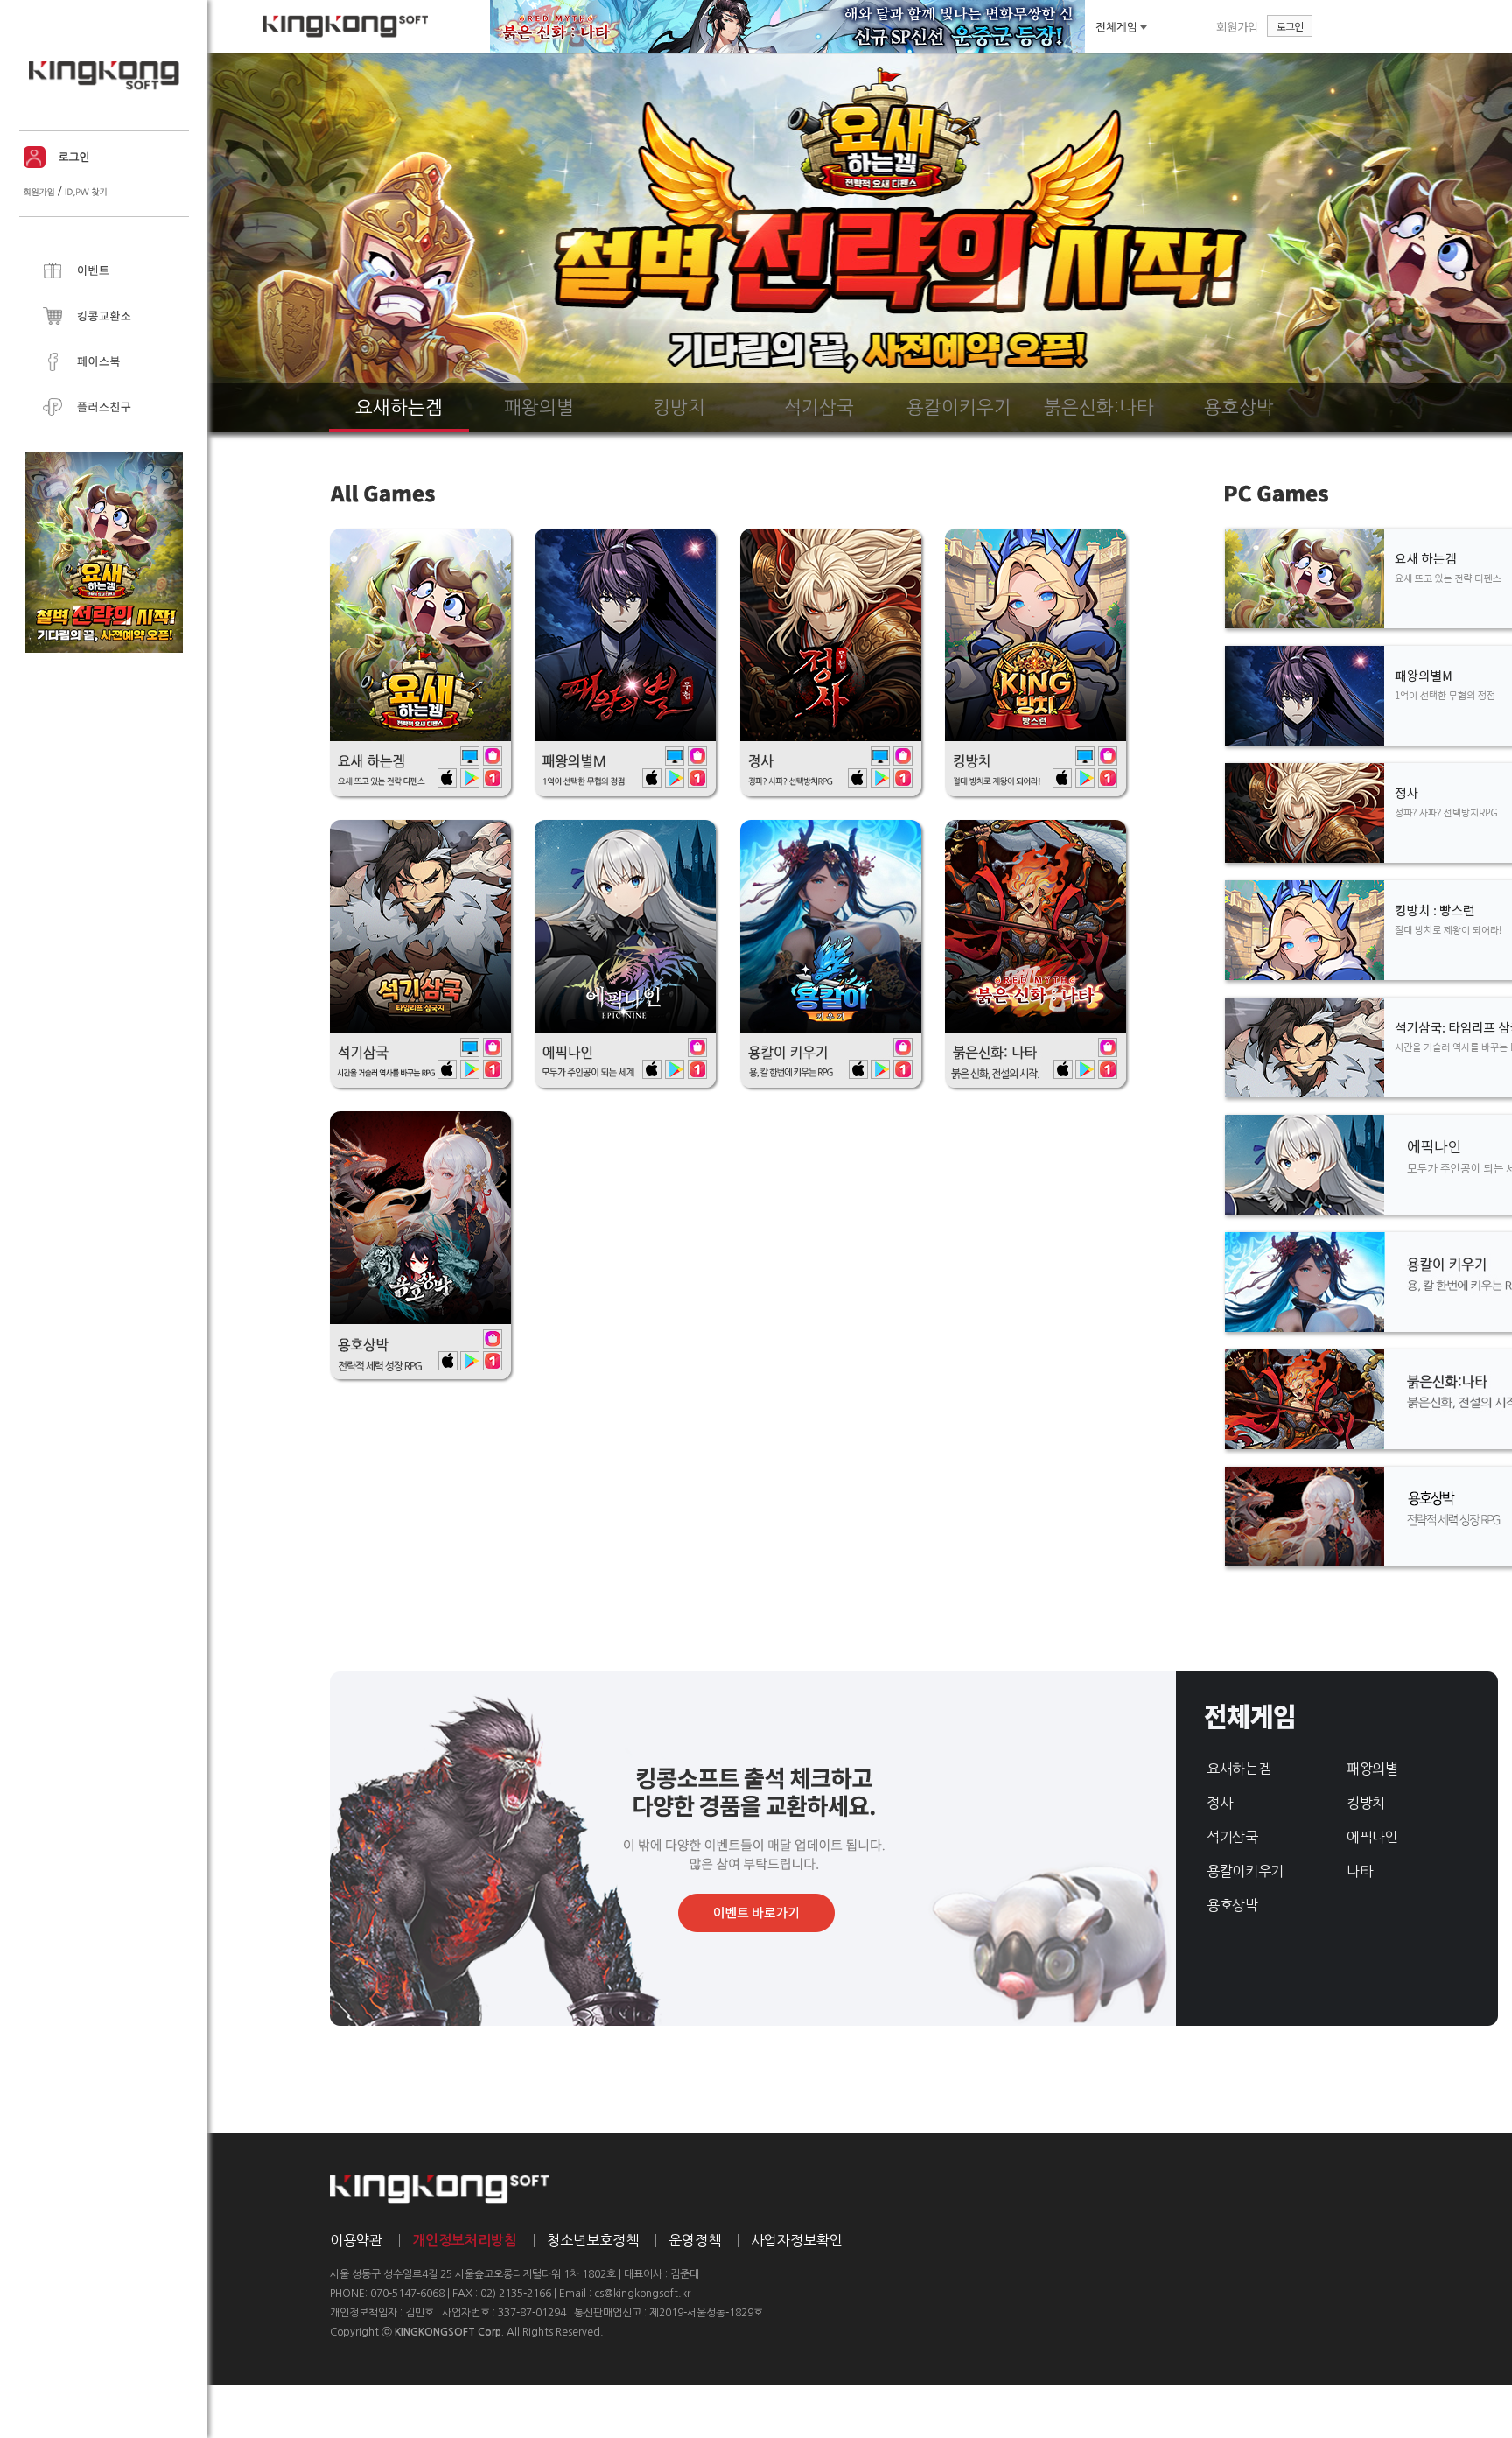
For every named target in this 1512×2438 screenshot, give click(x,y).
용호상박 (1232, 1905)
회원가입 (1237, 27)
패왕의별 (1372, 1769)
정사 (1219, 1803)
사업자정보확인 (797, 2240)
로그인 (1290, 26)
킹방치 (1366, 1803)
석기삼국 (1232, 1837)
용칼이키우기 (1245, 1871)
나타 (1359, 1871)
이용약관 (356, 2240)
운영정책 (695, 2240)
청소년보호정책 (593, 2240)
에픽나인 (1372, 1837)
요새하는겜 (1239, 1769)
